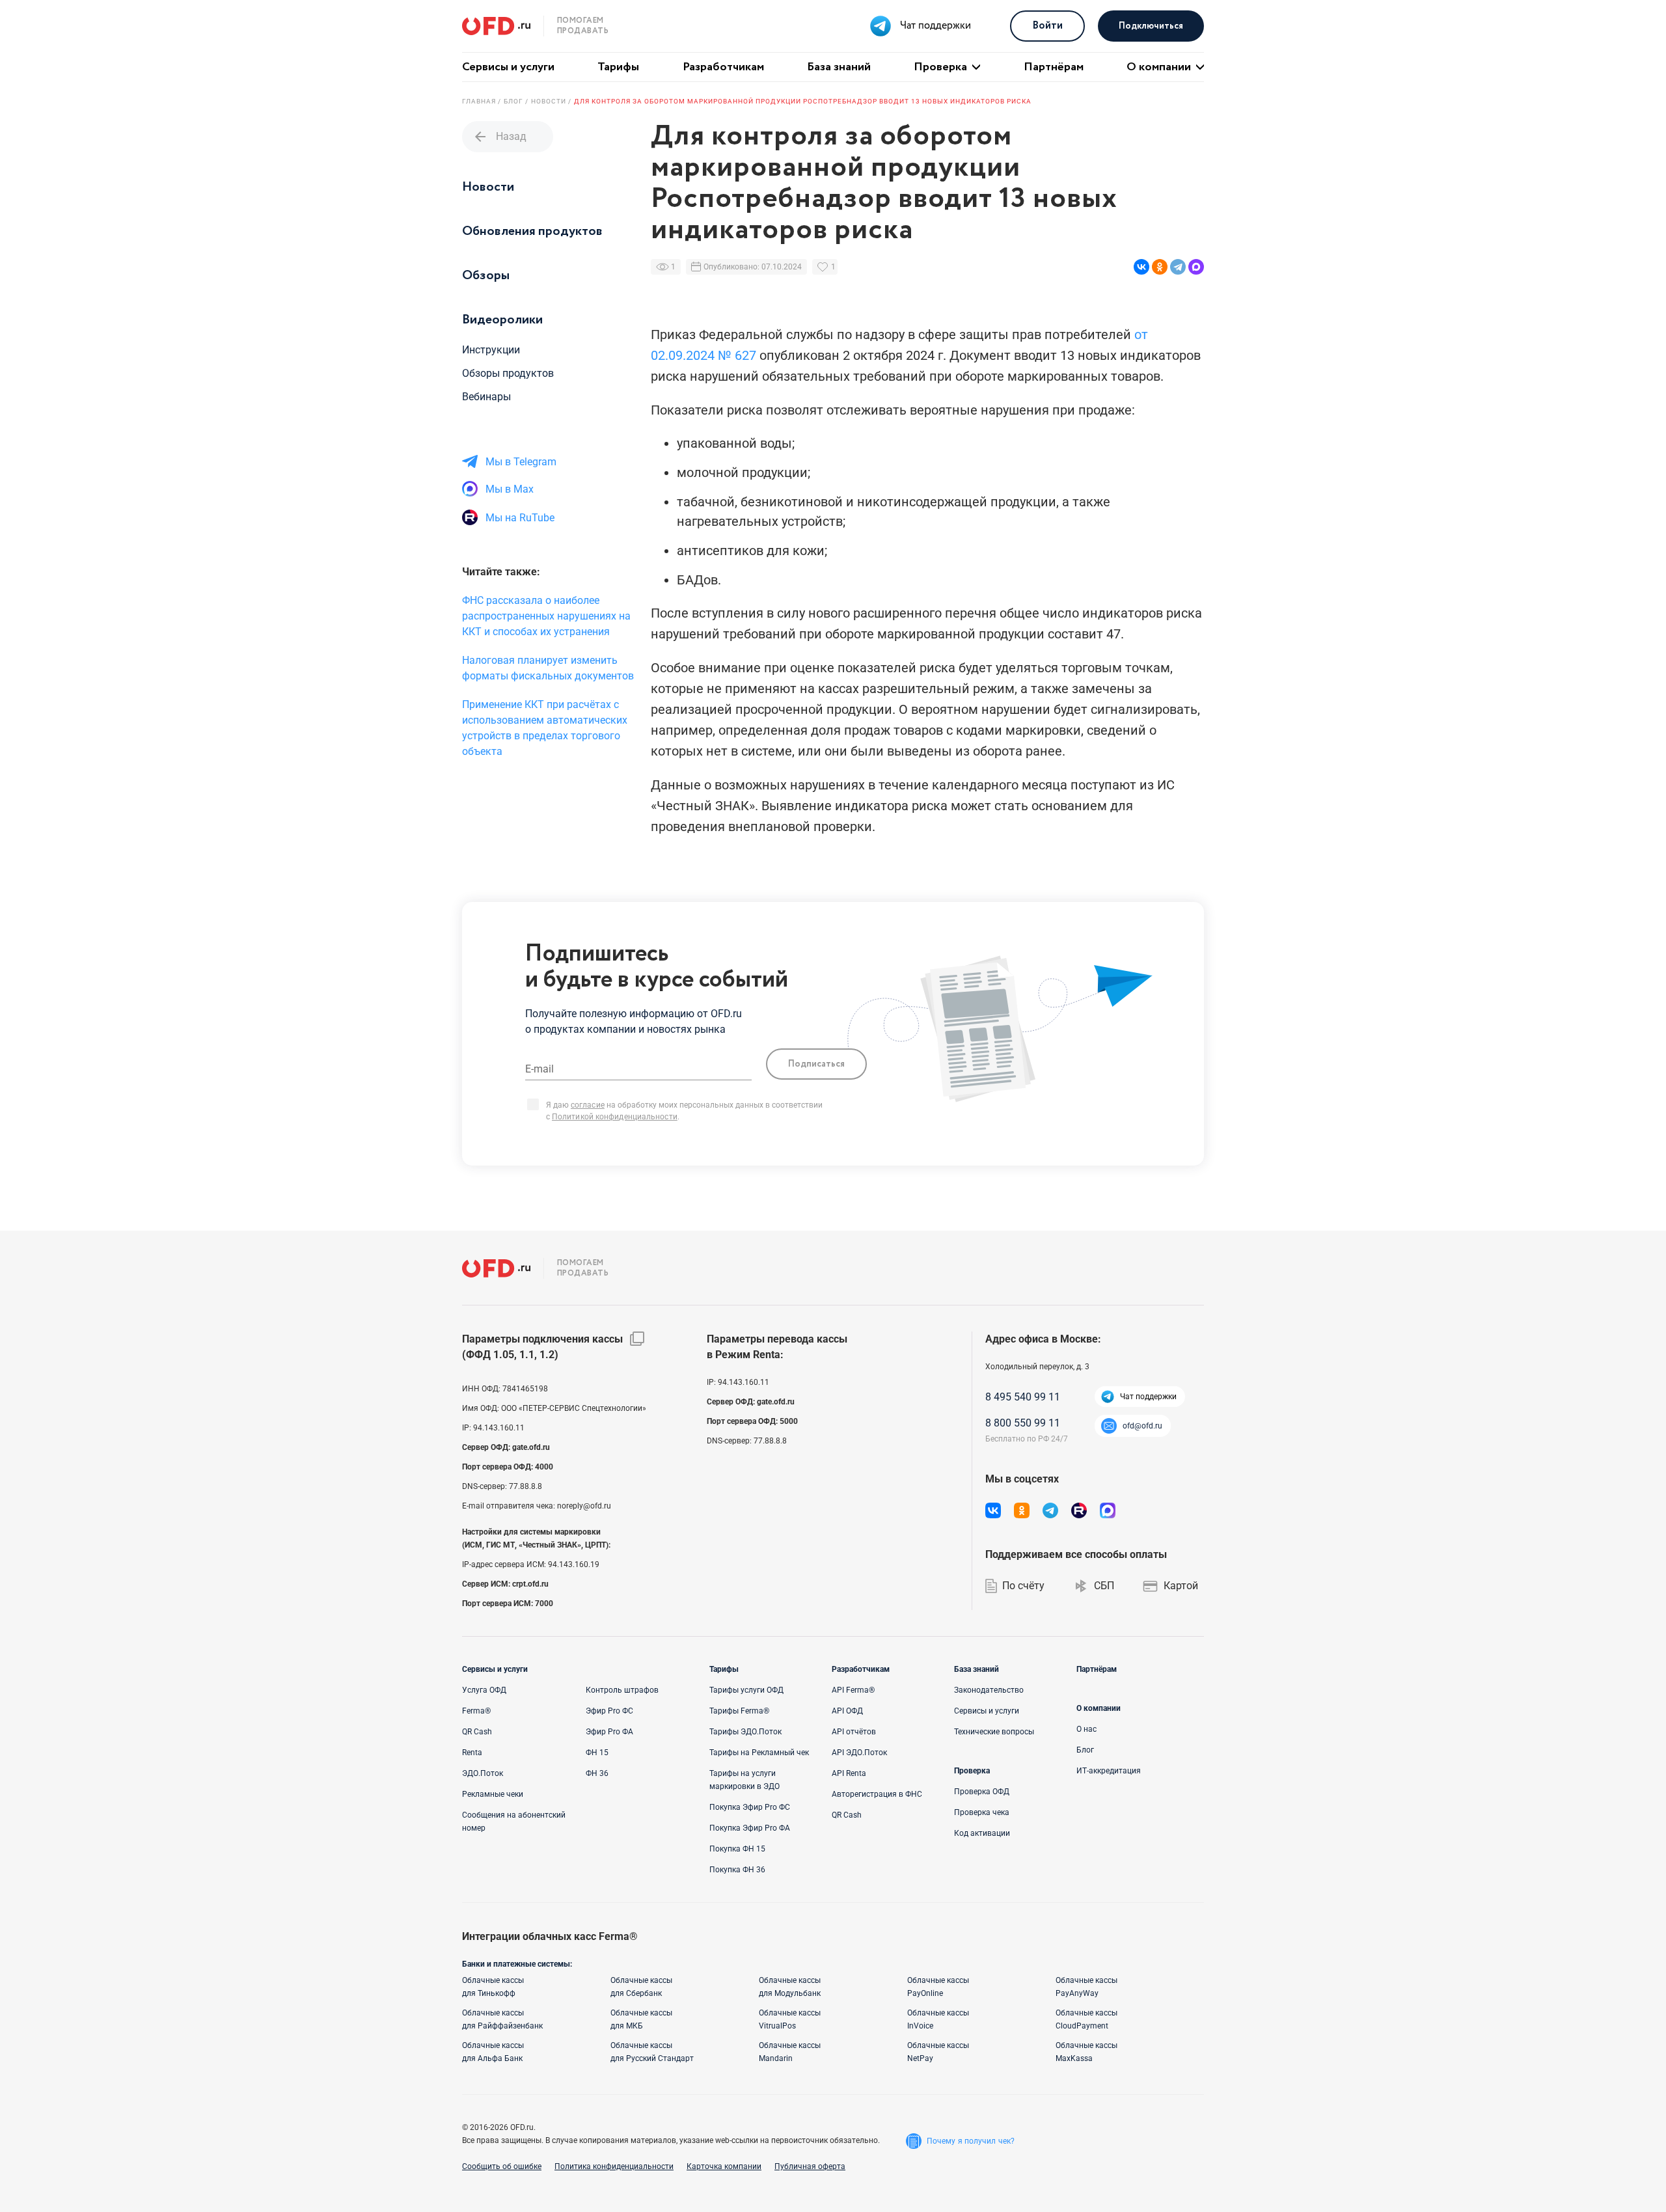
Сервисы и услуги (508, 67)
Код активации (982, 1833)
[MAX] (1196, 267)
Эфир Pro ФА (609, 1732)
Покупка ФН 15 (737, 1849)
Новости (488, 187)
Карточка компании (724, 2166)
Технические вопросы (994, 1732)
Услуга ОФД (484, 1690)
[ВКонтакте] (1141, 267)
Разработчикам (723, 67)
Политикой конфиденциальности (615, 1117)
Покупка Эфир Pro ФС (750, 1807)
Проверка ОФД (982, 1792)
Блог (1085, 1750)
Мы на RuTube (520, 518)
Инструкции (491, 350)
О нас (1086, 1729)
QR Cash (477, 1732)
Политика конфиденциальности (614, 2166)
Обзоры (486, 276)
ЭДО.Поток (483, 1773)
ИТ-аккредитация (1109, 1771)
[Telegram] (1178, 267)
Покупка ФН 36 (737, 1870)
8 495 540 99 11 (1023, 1397)
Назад (499, 137)
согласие (588, 1105)
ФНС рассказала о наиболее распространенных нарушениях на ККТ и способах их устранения (546, 616)
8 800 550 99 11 (1023, 1423)
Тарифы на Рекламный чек (759, 1753)
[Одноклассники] (1160, 267)
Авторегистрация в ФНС (877, 1794)
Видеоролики (502, 320)
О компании (1159, 67)
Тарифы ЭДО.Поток (745, 1732)
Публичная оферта (810, 2166)
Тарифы (618, 67)
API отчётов (854, 1732)
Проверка (940, 67)
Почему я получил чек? (971, 2141)
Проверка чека (982, 1812)
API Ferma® (853, 1690)
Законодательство (989, 1690)
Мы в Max (510, 489)
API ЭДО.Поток (859, 1753)
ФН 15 (597, 1753)
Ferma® (476, 1711)
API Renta (849, 1773)
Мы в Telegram (521, 462)
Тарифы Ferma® (739, 1711)
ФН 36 (597, 1773)
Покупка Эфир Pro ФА (750, 1828)
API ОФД (847, 1711)
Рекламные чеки (493, 1794)
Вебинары (486, 397)
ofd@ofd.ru (1142, 1426)
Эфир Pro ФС (609, 1711)
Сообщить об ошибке (502, 2166)
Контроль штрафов (622, 1690)
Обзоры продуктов (508, 373)
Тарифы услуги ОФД (746, 1690)
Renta (472, 1753)
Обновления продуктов (532, 231)
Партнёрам (1054, 67)
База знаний (839, 67)
